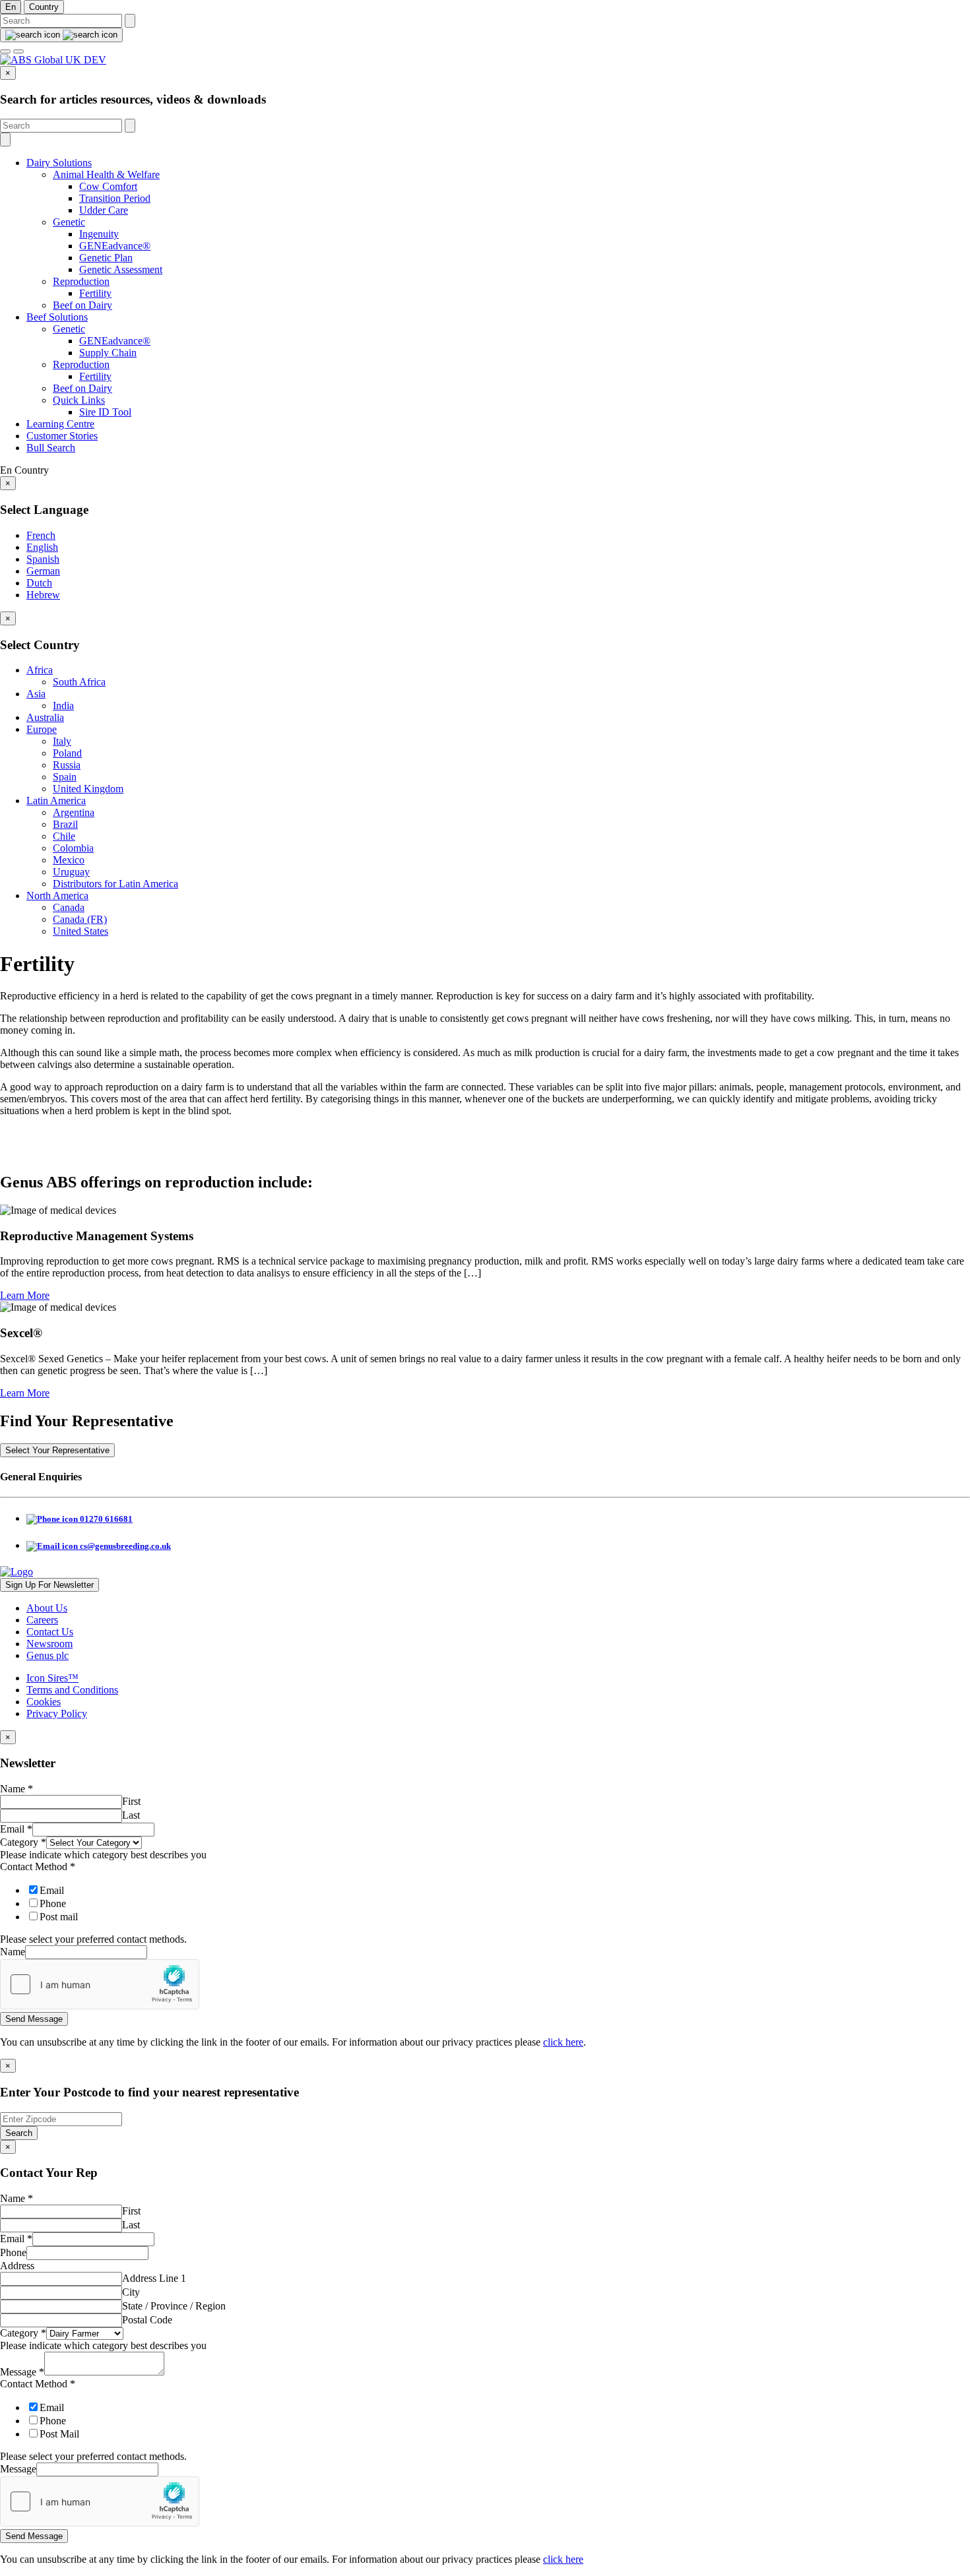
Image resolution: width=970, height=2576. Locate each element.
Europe (42, 729)
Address (17, 2266)
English (42, 547)
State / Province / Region (174, 2306)
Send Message (34, 2019)
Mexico (69, 860)
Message (22, 2372)
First (131, 1801)
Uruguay (71, 872)
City (131, 2292)
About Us (47, 1608)
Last (131, 1815)
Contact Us (50, 1632)
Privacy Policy (57, 1713)
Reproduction (81, 281)
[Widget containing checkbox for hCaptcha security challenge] (100, 1984)
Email (16, 1829)
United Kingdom (88, 789)
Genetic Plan (106, 258)
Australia (45, 717)
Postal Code (147, 2320)
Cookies (44, 1702)
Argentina (74, 812)
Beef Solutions (57, 317)
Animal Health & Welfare (106, 174)
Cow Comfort (108, 186)
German (43, 571)
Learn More (25, 1295)
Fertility (95, 293)
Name (16, 1789)
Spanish (43, 559)
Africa (40, 670)
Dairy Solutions (59, 163)
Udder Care (104, 210)
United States (81, 931)
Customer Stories (62, 436)
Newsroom (49, 1644)
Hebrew (43, 595)
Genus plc (48, 1655)
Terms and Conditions (72, 1690)
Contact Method (38, 1867)
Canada (69, 907)
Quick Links (79, 400)
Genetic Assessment (121, 269)
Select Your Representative (57, 1450)
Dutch (39, 583)
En (11, 7)
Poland (67, 753)
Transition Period (115, 198)
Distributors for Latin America (115, 884)
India (63, 706)
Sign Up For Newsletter (49, 1585)
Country (44, 7)
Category (23, 1842)
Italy (62, 741)
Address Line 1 (154, 2278)
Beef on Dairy (82, 305)
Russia (67, 765)
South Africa (79, 682)
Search (19, 2133)
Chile (64, 836)
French (41, 535)
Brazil (65, 824)
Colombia (73, 848)
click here (563, 2042)
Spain (65, 777)
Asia (36, 694)
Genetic (69, 222)
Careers (42, 1620)
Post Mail (59, 2434)
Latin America (56, 801)
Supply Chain (108, 353)
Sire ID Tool (105, 412)
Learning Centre (60, 424)
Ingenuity (99, 234)
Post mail (59, 1917)
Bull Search (51, 448)
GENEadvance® (115, 246)
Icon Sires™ (52, 1678)
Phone (53, 1903)
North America (57, 895)
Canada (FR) (80, 919)
